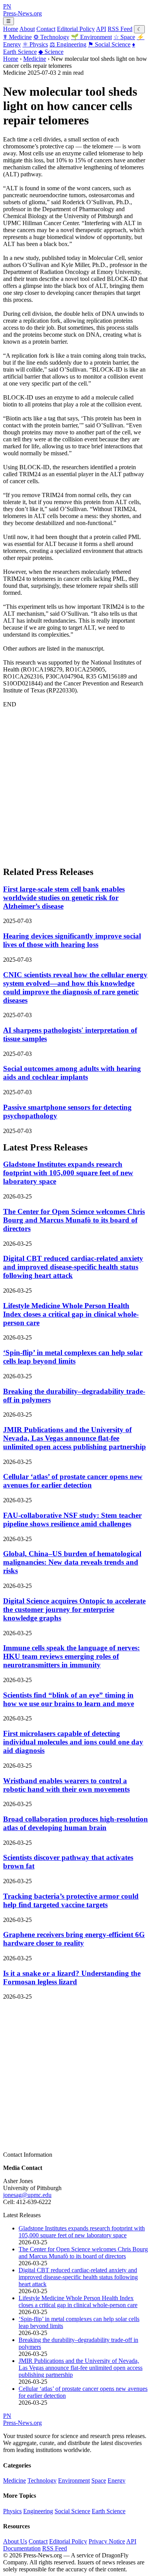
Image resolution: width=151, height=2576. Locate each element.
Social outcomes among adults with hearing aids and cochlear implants (72, 1073)
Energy (117, 2480)
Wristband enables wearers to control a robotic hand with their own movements (66, 1785)
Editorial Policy (76, 29)
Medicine (17, 37)
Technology (51, 37)
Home (11, 29)
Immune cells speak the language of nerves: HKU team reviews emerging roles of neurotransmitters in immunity (71, 1656)
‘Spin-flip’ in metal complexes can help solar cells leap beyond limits (73, 1357)
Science (51, 52)
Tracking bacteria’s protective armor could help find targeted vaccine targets (71, 1900)
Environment (91, 37)
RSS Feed (120, 29)
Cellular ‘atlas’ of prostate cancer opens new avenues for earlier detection (73, 1481)
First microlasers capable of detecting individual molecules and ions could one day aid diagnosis (73, 1742)
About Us (15, 2541)
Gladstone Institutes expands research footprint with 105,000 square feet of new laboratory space (68, 1173)
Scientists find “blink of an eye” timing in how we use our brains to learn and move (69, 1699)
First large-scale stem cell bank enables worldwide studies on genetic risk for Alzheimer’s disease (64, 898)
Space (124, 37)
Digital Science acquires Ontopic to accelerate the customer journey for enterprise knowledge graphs (74, 1609)
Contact (46, 29)
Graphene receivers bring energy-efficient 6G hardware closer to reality (74, 1939)
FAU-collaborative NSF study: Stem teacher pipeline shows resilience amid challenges (72, 1520)
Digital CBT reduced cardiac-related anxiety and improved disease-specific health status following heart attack (73, 1267)
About (27, 29)
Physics (35, 44)
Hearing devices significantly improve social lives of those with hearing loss (72, 940)
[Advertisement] (75, 783)
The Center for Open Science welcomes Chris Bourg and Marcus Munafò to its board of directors (74, 1220)
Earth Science (109, 2511)
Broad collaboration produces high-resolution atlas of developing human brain (75, 1823)
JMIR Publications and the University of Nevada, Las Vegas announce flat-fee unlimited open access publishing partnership (75, 1438)
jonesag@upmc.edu (27, 2195)
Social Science (109, 44)
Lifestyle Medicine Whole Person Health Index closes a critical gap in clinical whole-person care (71, 1314)
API (101, 29)
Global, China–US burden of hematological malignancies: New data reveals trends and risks (72, 1562)
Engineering (68, 44)
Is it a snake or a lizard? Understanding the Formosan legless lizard (72, 1978)
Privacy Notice (107, 2541)
